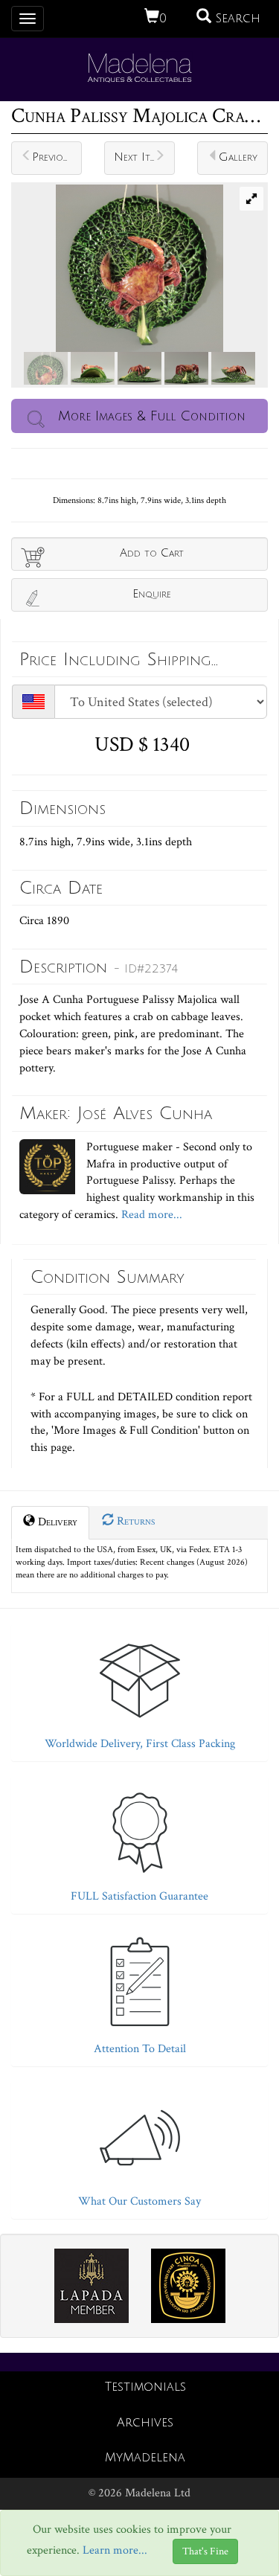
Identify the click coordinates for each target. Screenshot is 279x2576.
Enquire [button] (152, 594)
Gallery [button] (238, 157)
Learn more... (115, 2550)
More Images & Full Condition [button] (152, 416)
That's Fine (205, 2551)
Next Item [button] (138, 157)
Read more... (150, 1215)
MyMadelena (145, 2458)
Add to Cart (152, 553)
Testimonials (145, 2387)
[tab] (139, 1689)
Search (236, 19)
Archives (145, 2423)
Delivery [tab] (56, 1522)
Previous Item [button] (57, 157)
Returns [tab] (134, 1521)
